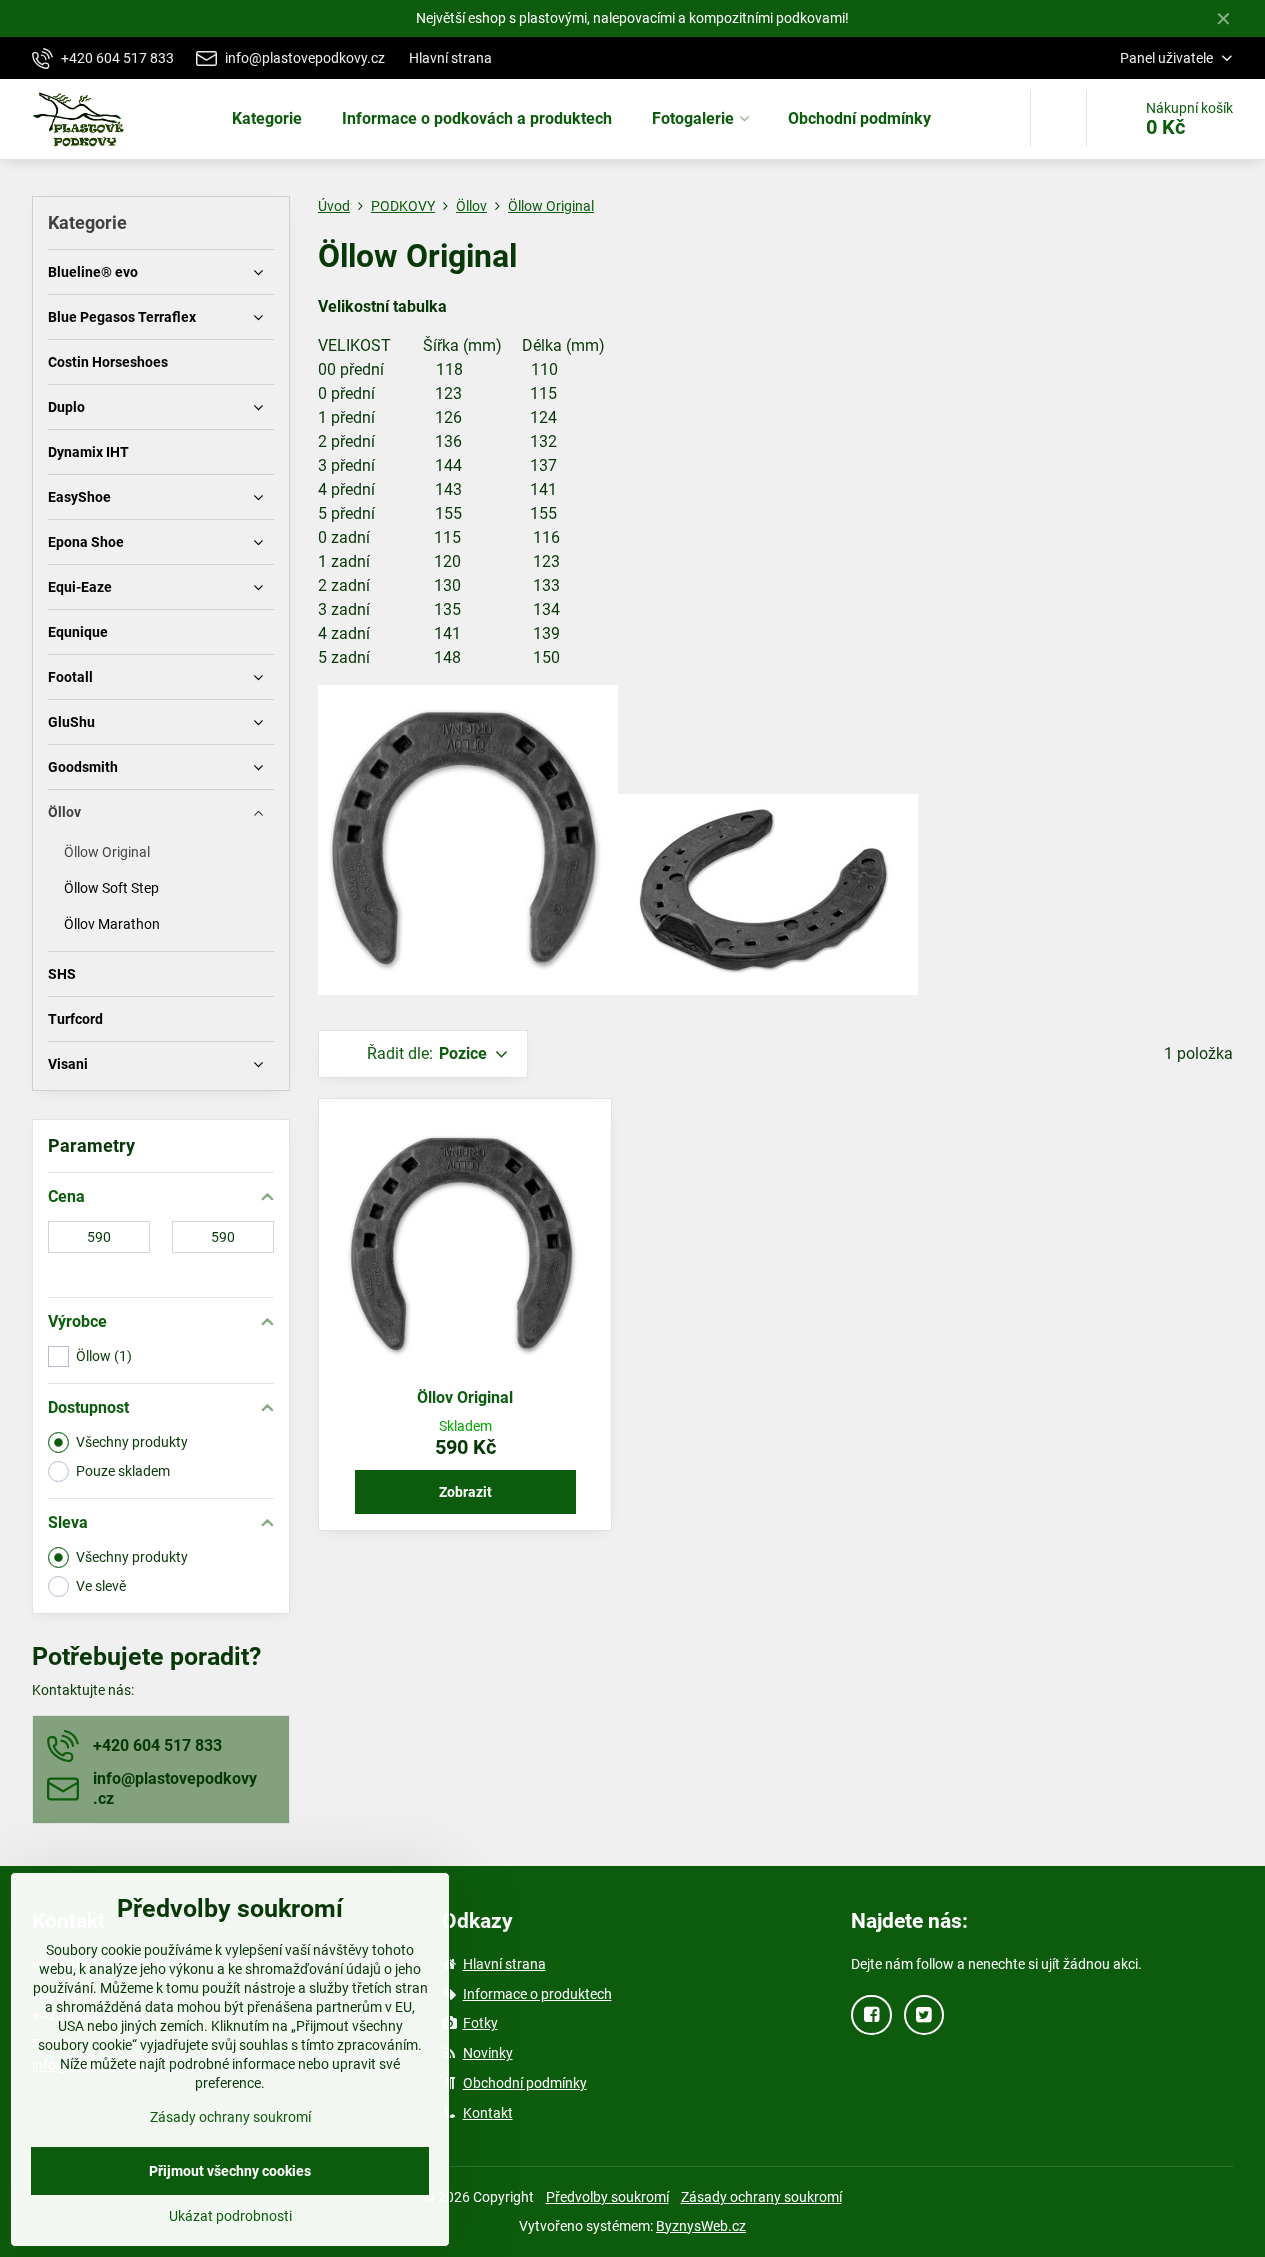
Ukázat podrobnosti (230, 2216)
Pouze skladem (123, 1471)
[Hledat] (1058, 119)
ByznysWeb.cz (701, 2226)
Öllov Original (465, 1397)
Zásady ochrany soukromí (761, 2197)
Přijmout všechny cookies (230, 2171)
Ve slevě (101, 1586)
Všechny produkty (132, 1442)
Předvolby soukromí (607, 2197)
